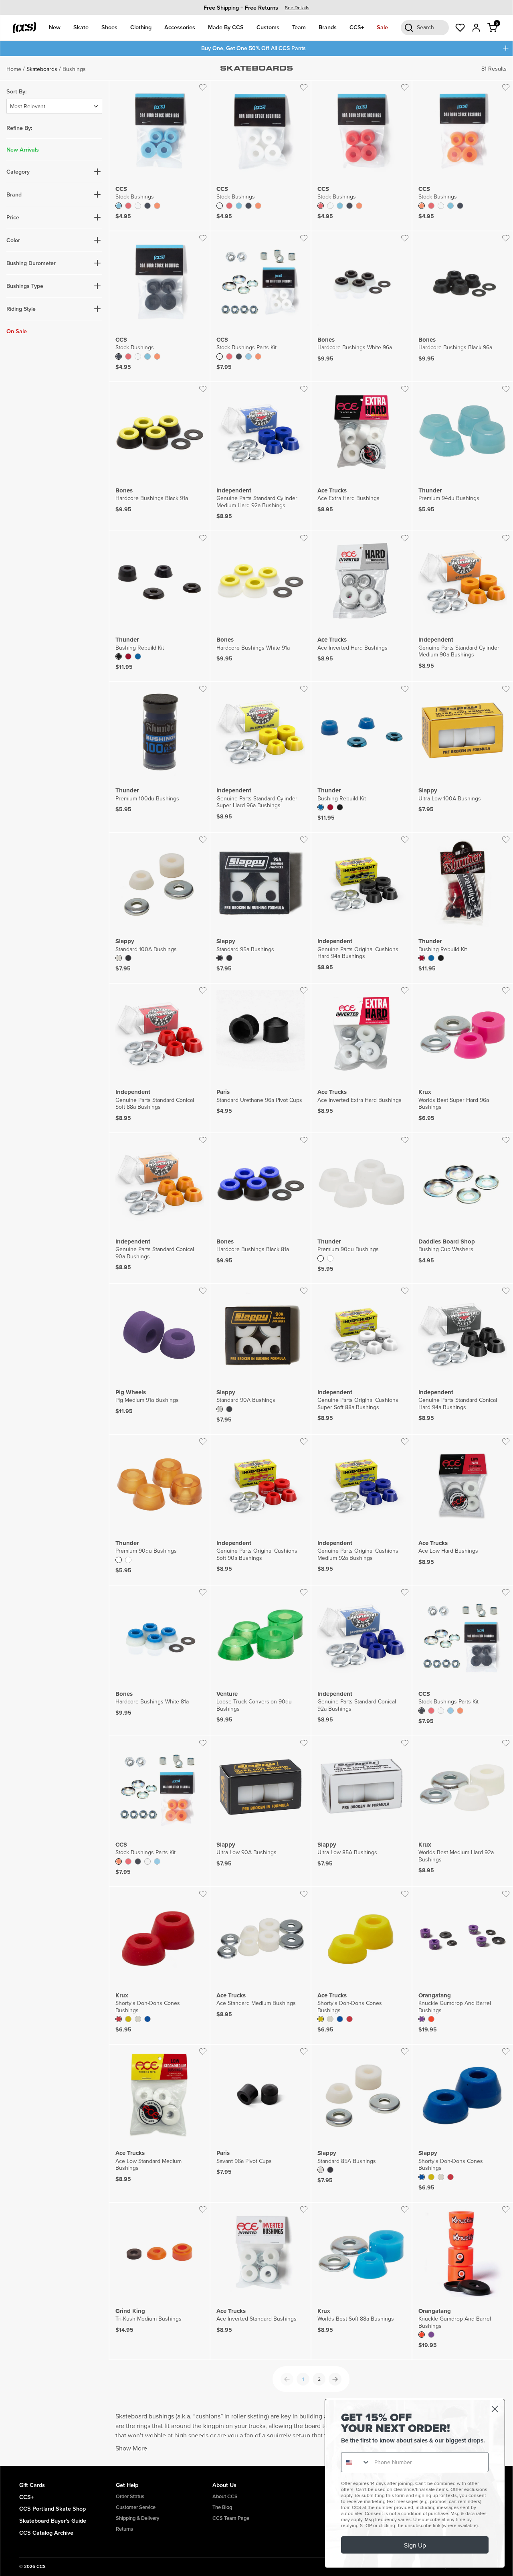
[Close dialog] (495, 2409)
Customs (268, 27)
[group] (256, 7)
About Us (224, 2485)
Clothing (141, 27)
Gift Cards (32, 2485)
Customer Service (136, 2507)
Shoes (109, 27)
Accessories (180, 27)
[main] (256, 1261)
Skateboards (42, 69)
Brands (328, 27)
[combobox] (356, 2462)
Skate (81, 27)
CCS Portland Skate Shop (53, 2508)
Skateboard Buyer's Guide (53, 2520)
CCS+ (357, 27)
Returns (124, 2529)
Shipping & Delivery (137, 2518)
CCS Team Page (231, 2518)
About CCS (225, 2496)
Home (14, 69)
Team (299, 27)
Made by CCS (226, 27)
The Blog (222, 2507)
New (55, 27)
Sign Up (415, 2545)
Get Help (127, 2485)
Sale (382, 27)
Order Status (130, 2496)
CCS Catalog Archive (46, 2532)
